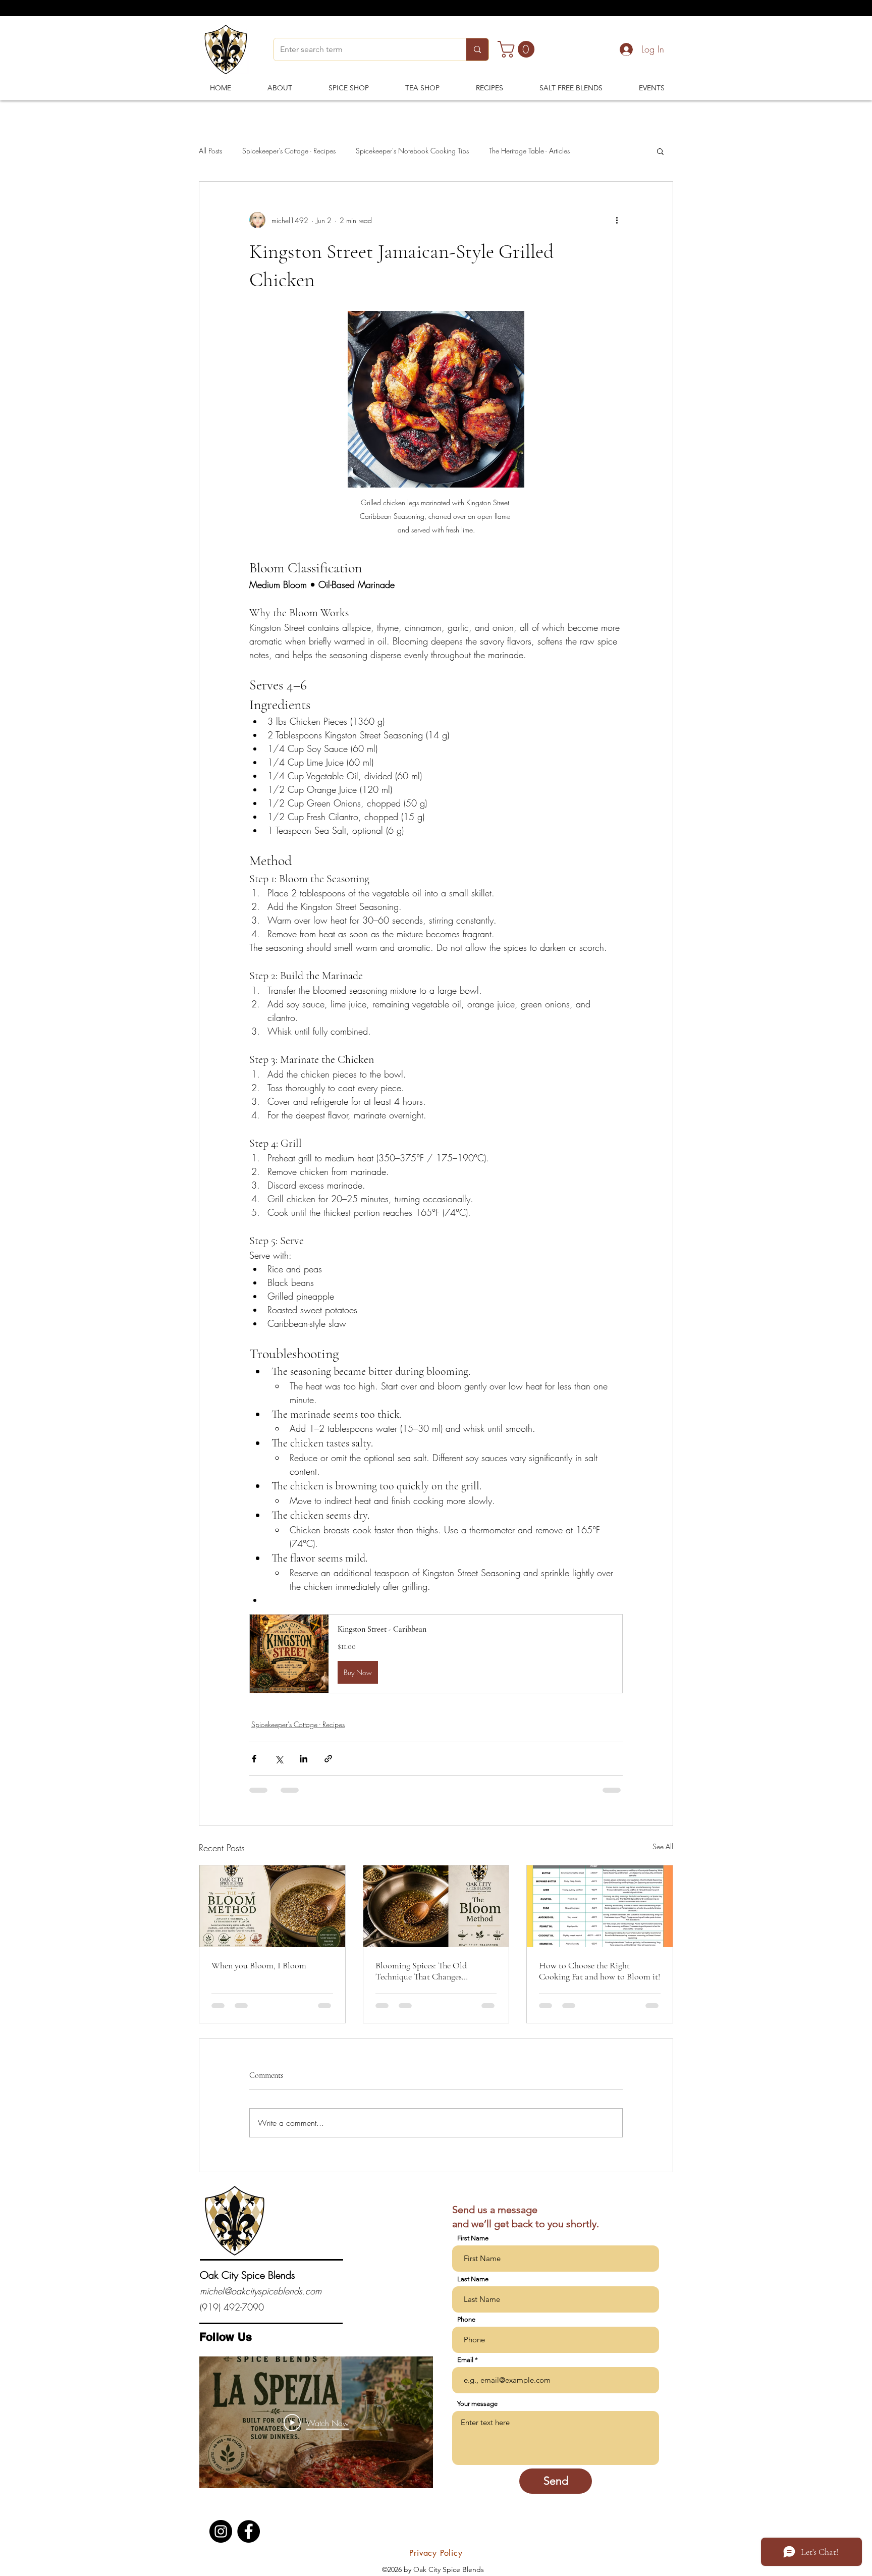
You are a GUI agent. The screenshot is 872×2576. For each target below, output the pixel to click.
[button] (518, 49)
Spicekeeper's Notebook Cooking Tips (412, 151)
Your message (477, 2413)
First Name (473, 2248)
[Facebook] (249, 2541)
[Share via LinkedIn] (304, 1759)
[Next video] (412, 2432)
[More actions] (617, 220)
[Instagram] (221, 2541)
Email (465, 2369)
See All (663, 1846)
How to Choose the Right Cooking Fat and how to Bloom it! (599, 1971)
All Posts (210, 151)
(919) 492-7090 (232, 2317)
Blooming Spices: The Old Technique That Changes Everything (421, 1971)
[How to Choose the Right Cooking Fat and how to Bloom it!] (600, 1906)
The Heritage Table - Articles (529, 151)
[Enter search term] (477, 49)
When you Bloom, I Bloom (259, 1965)
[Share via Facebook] (254, 1759)
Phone (466, 2329)
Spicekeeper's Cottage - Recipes (289, 151)
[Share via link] (328, 1759)
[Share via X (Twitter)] (279, 1759)
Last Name (473, 2289)
